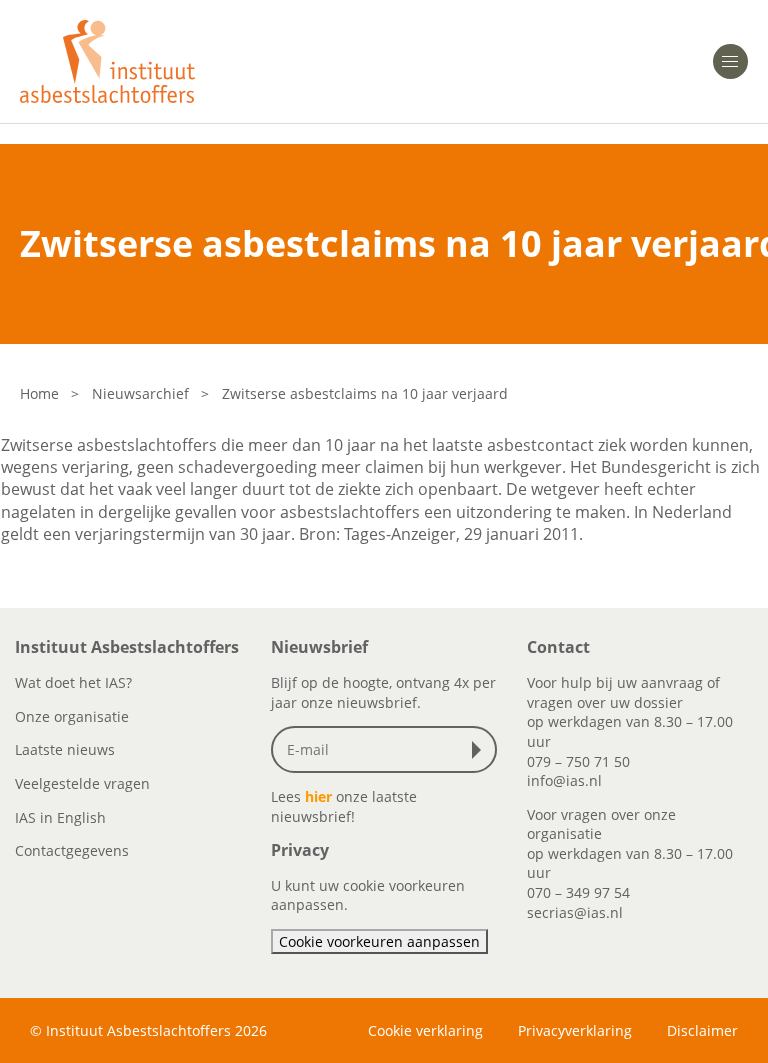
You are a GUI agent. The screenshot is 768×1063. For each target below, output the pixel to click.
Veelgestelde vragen (82, 783)
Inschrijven (481, 750)
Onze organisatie (72, 716)
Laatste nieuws (65, 749)
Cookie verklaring (425, 1030)
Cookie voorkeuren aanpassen (379, 941)
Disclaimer (702, 1030)
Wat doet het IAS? (73, 682)
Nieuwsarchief (140, 393)
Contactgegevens (72, 850)
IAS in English (60, 817)
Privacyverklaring (575, 1030)
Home (39, 393)
